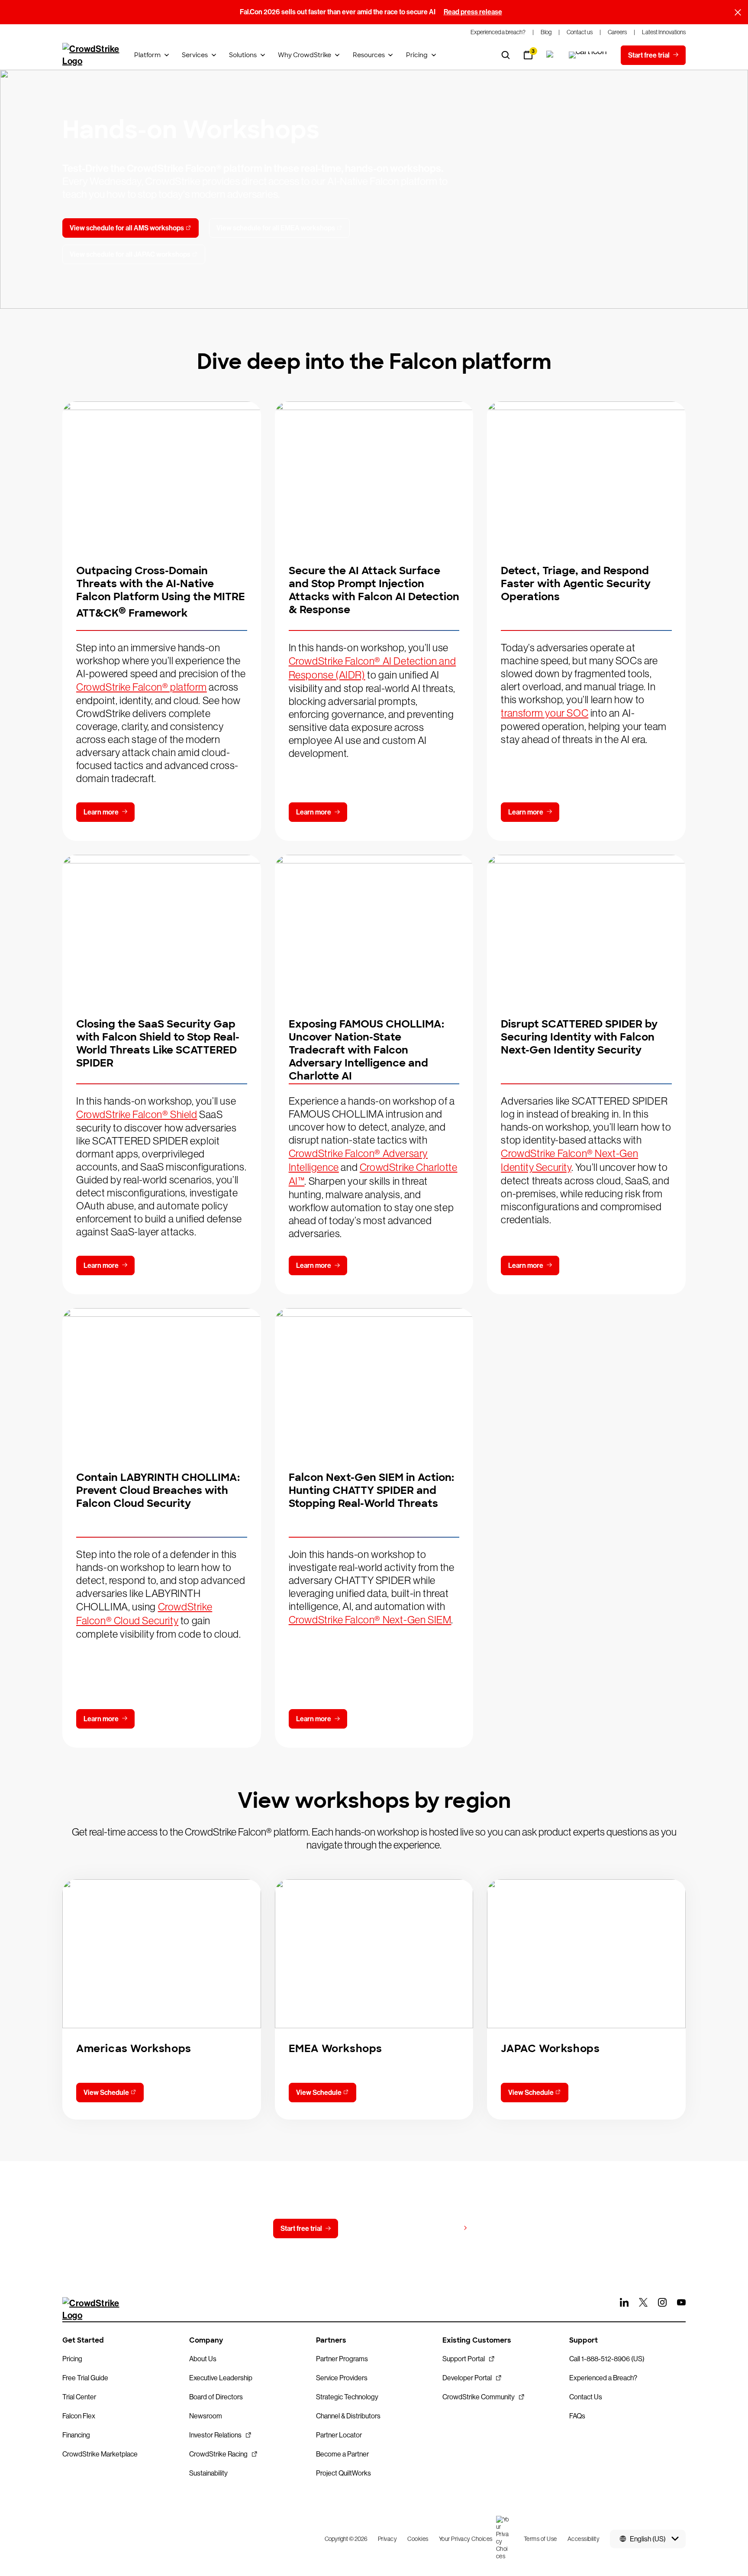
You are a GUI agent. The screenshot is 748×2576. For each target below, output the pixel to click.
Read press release (473, 12)
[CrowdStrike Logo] (91, 55)
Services (195, 55)
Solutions (243, 55)
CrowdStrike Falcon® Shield (137, 1114)
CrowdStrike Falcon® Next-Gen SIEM (370, 1620)
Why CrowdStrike (305, 55)
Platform (147, 55)
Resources (369, 55)
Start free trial (301, 2229)
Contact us (372, 2229)
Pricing (417, 55)
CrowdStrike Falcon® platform (142, 687)
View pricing (440, 2228)
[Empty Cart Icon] (588, 55)
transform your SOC (545, 713)
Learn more (101, 812)
